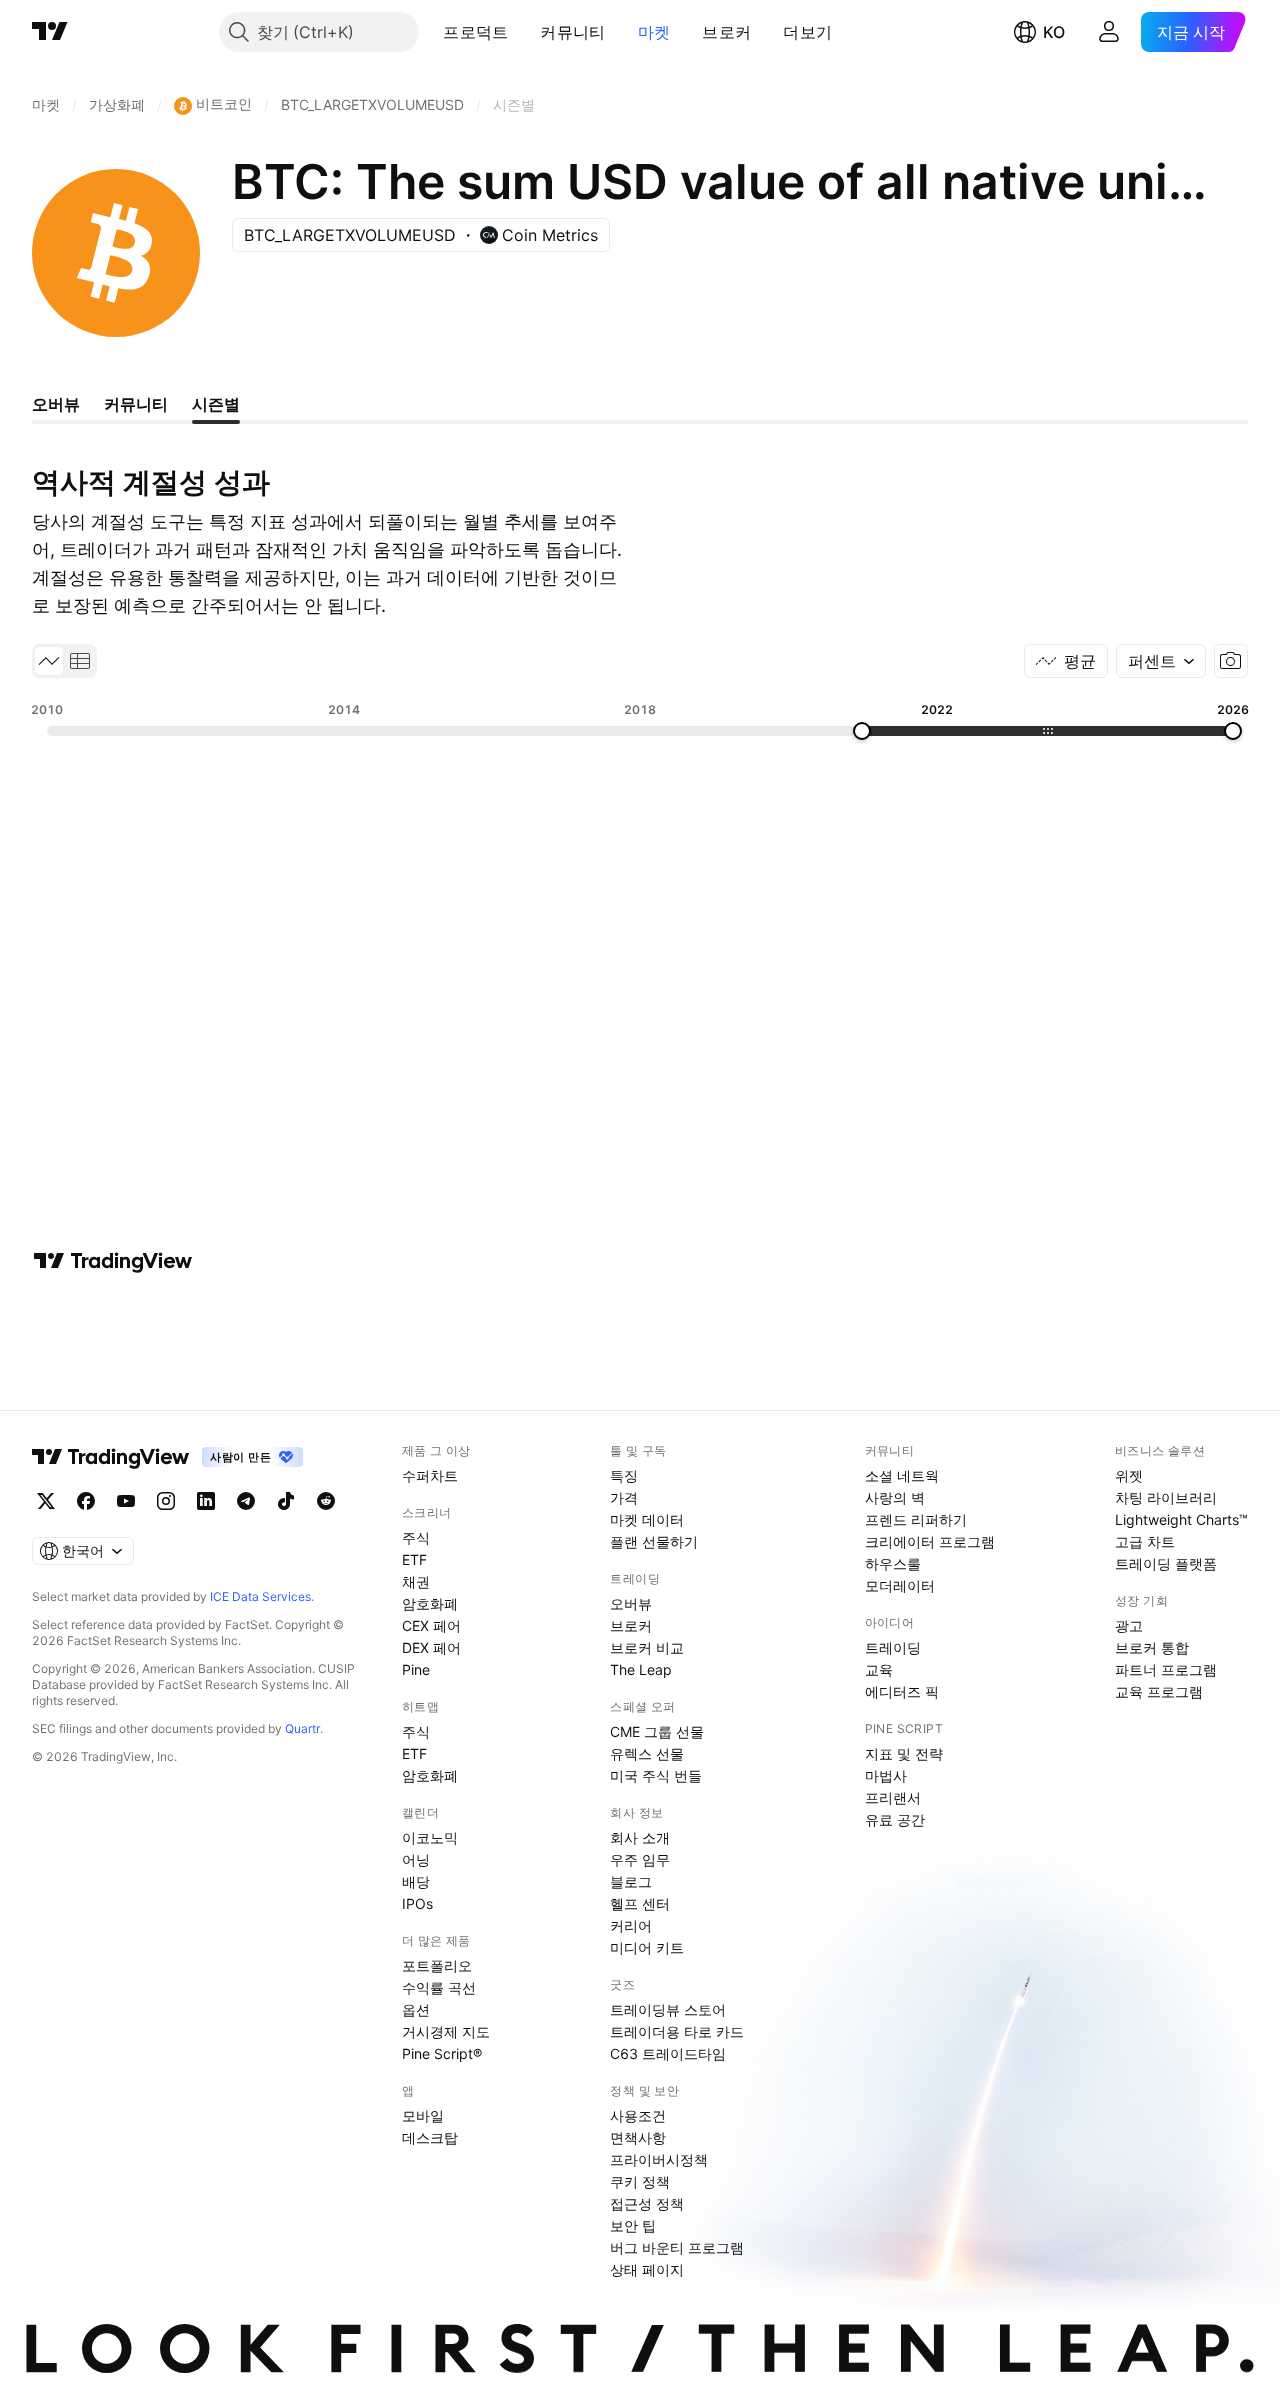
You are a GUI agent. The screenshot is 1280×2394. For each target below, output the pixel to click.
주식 (416, 1537)
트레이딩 (893, 1647)
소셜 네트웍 (902, 1475)
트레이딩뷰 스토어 (668, 2009)
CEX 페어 (431, 1625)
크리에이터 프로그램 (930, 1541)
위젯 (1129, 1475)
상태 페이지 (647, 2269)
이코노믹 (430, 1837)
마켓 (654, 32)
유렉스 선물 (647, 1753)
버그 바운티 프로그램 (677, 2247)
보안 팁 (633, 2225)
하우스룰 (893, 1563)
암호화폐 (430, 1603)
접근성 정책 (647, 2203)
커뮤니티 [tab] (136, 404)
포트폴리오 (437, 1965)
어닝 (416, 1859)
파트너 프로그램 (1166, 1669)
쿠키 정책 (640, 2181)
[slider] (862, 731)
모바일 (423, 2115)
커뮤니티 (572, 32)
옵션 (416, 2009)
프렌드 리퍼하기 (916, 1519)
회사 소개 (640, 1837)
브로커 (726, 32)
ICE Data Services (260, 1596)
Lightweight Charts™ (1181, 1519)
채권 (416, 1581)
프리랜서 (893, 1797)
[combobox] (1161, 661)
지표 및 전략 (904, 1753)
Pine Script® (442, 2053)
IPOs (417, 1903)
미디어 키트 (647, 1947)
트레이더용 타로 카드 (677, 2031)
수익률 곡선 (439, 1987)
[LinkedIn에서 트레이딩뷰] (206, 1501)
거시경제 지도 (446, 2031)
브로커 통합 (1152, 1647)
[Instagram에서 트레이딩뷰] (166, 1501)
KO (1054, 32)
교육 (879, 1669)
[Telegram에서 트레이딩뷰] (246, 1501)
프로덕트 (475, 32)
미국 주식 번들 (656, 1775)
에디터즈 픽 (902, 1691)
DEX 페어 (431, 1647)
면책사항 (638, 2137)
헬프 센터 (640, 1903)
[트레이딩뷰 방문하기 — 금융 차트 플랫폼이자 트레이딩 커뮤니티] (113, 1261)
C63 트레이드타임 (668, 2053)
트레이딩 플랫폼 (1166, 1563)
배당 (416, 1881)
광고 (1129, 1625)
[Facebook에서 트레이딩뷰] (86, 1501)
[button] (523, 32)
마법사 (886, 1775)
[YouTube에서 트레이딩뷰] (126, 1501)
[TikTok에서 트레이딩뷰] (286, 1501)
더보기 (807, 32)
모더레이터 (900, 1585)
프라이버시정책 (659, 2159)
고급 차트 (1145, 1541)
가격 (624, 1497)
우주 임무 (640, 1859)
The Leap (641, 1669)
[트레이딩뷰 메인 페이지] (50, 32)
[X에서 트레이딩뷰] (46, 1501)
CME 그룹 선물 (657, 1731)
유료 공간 (895, 1819)
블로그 (631, 1881)
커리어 (631, 1925)
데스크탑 (430, 2137)
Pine (416, 1669)
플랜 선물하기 (654, 1541)
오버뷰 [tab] (56, 404)
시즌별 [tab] (216, 404)
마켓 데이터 (647, 1519)
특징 (624, 1475)
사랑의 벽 (895, 1497)
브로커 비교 (647, 1647)
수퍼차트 (430, 1475)
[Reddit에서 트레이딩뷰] (326, 1501)
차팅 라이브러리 (1166, 1497)
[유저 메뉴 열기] (1109, 32)
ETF (414, 1559)
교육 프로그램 (1159, 1691)
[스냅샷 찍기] (1231, 661)
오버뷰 (631, 1603)
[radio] (49, 661)
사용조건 (638, 2115)
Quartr (302, 1728)
